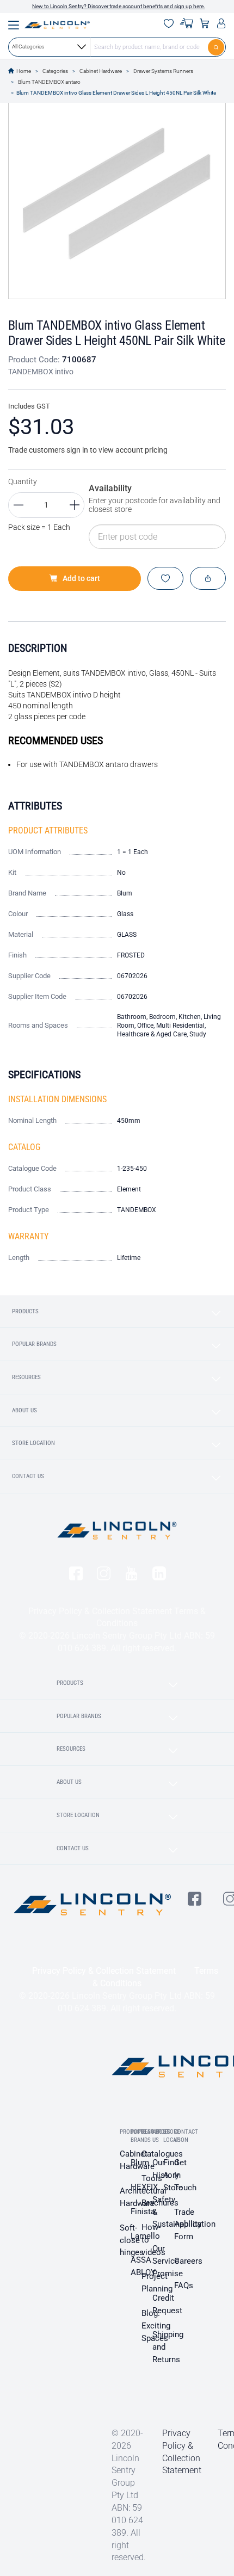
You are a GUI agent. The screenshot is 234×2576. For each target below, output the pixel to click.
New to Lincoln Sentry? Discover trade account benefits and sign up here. (119, 6)
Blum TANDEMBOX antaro (49, 82)
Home (24, 71)
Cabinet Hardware (101, 71)
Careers (188, 2261)
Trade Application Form (195, 2225)
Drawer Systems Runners (163, 71)
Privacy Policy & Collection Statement (100, 1611)
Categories (55, 71)
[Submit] (217, 47)
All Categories (28, 47)
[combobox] (117, 47)
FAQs (184, 2285)
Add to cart (81, 578)
